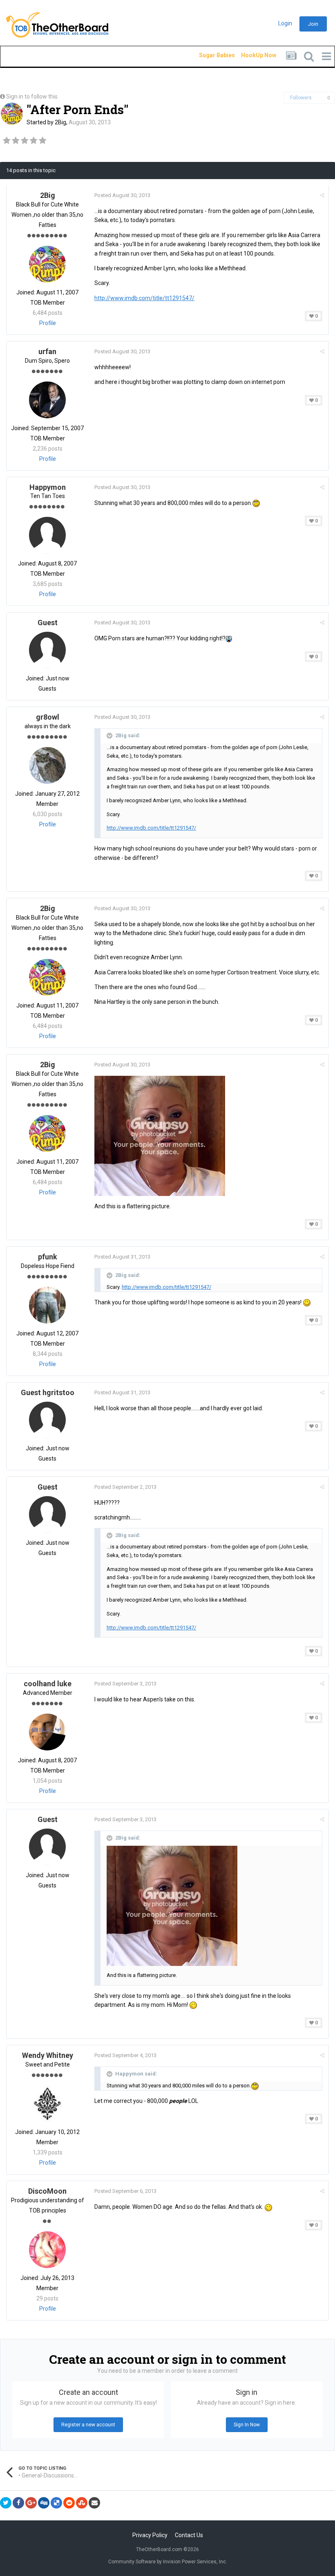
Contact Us (189, 2535)
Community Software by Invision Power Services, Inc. (168, 2562)
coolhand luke (48, 1684)
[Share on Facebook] (18, 2503)
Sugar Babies (207, 55)
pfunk (48, 1257)
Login (285, 23)
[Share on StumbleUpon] (82, 2503)
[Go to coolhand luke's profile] (47, 1732)
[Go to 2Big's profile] (12, 114)
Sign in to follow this (32, 96)
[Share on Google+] (31, 2503)
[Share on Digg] (44, 2503)
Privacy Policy (150, 2535)
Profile (48, 323)
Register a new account (88, 2425)
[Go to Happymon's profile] (47, 535)
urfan (47, 351)
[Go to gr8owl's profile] (47, 765)
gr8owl (48, 717)
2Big (60, 122)
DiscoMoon (47, 2191)
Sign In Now (247, 2425)
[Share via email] (94, 2503)
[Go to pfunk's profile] (47, 1305)
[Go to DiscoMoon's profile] (47, 2250)
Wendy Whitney (48, 2055)
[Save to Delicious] (56, 2503)
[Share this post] (322, 195)
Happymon (48, 487)
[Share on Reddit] (69, 2503)
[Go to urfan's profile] (47, 400)
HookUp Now (249, 55)
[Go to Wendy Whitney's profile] (47, 2104)
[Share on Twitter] (6, 2503)
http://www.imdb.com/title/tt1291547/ (144, 298)
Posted (122, 195)
